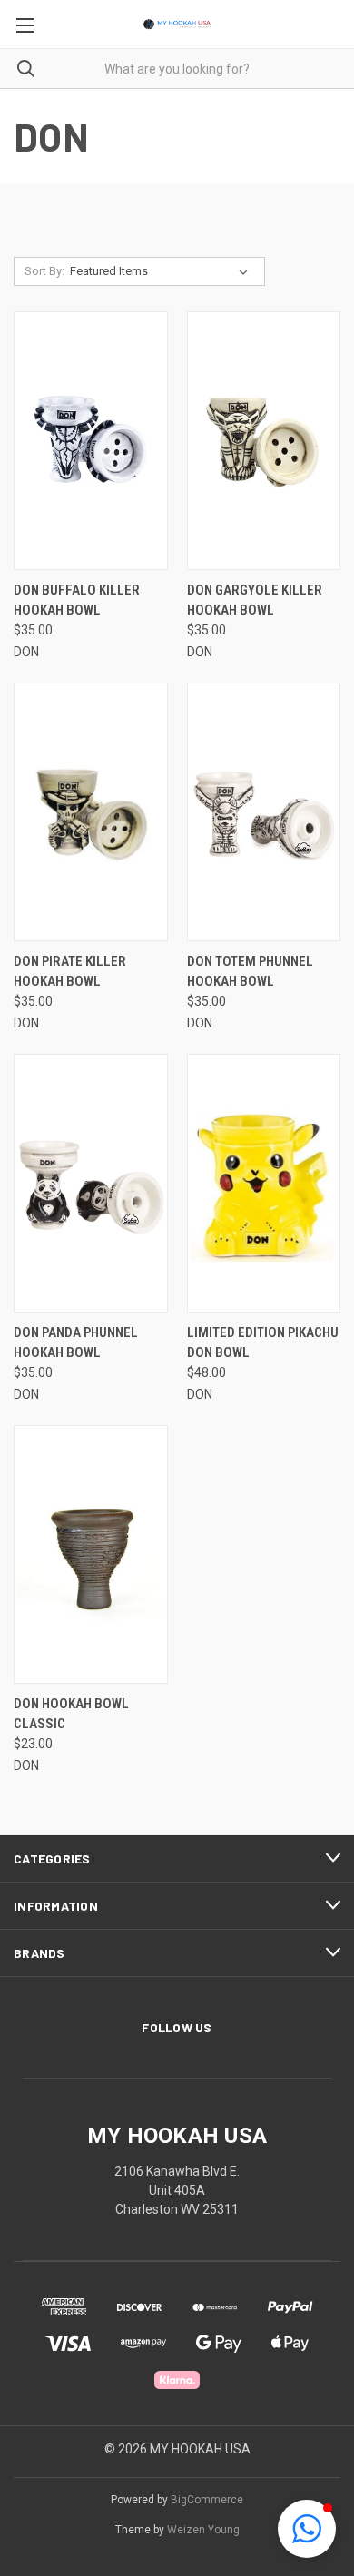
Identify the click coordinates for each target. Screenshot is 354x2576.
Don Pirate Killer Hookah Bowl (70, 972)
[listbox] (162, 271)
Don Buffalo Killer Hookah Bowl (77, 600)
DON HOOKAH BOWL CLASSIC (71, 1714)
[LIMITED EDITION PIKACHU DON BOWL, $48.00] (264, 1183)
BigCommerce (207, 2500)
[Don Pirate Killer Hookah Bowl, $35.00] (91, 812)
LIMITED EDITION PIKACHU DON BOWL (263, 1343)
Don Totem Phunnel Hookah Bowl (250, 972)
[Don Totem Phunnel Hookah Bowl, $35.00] (264, 812)
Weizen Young (203, 2530)
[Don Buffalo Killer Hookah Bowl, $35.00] (91, 441)
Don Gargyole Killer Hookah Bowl (255, 600)
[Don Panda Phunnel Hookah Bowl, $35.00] (91, 1183)
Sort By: (44, 271)
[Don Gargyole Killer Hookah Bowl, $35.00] (264, 441)
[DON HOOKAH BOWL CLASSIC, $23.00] (91, 1554)
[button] (307, 2529)
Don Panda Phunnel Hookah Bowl (76, 1343)
